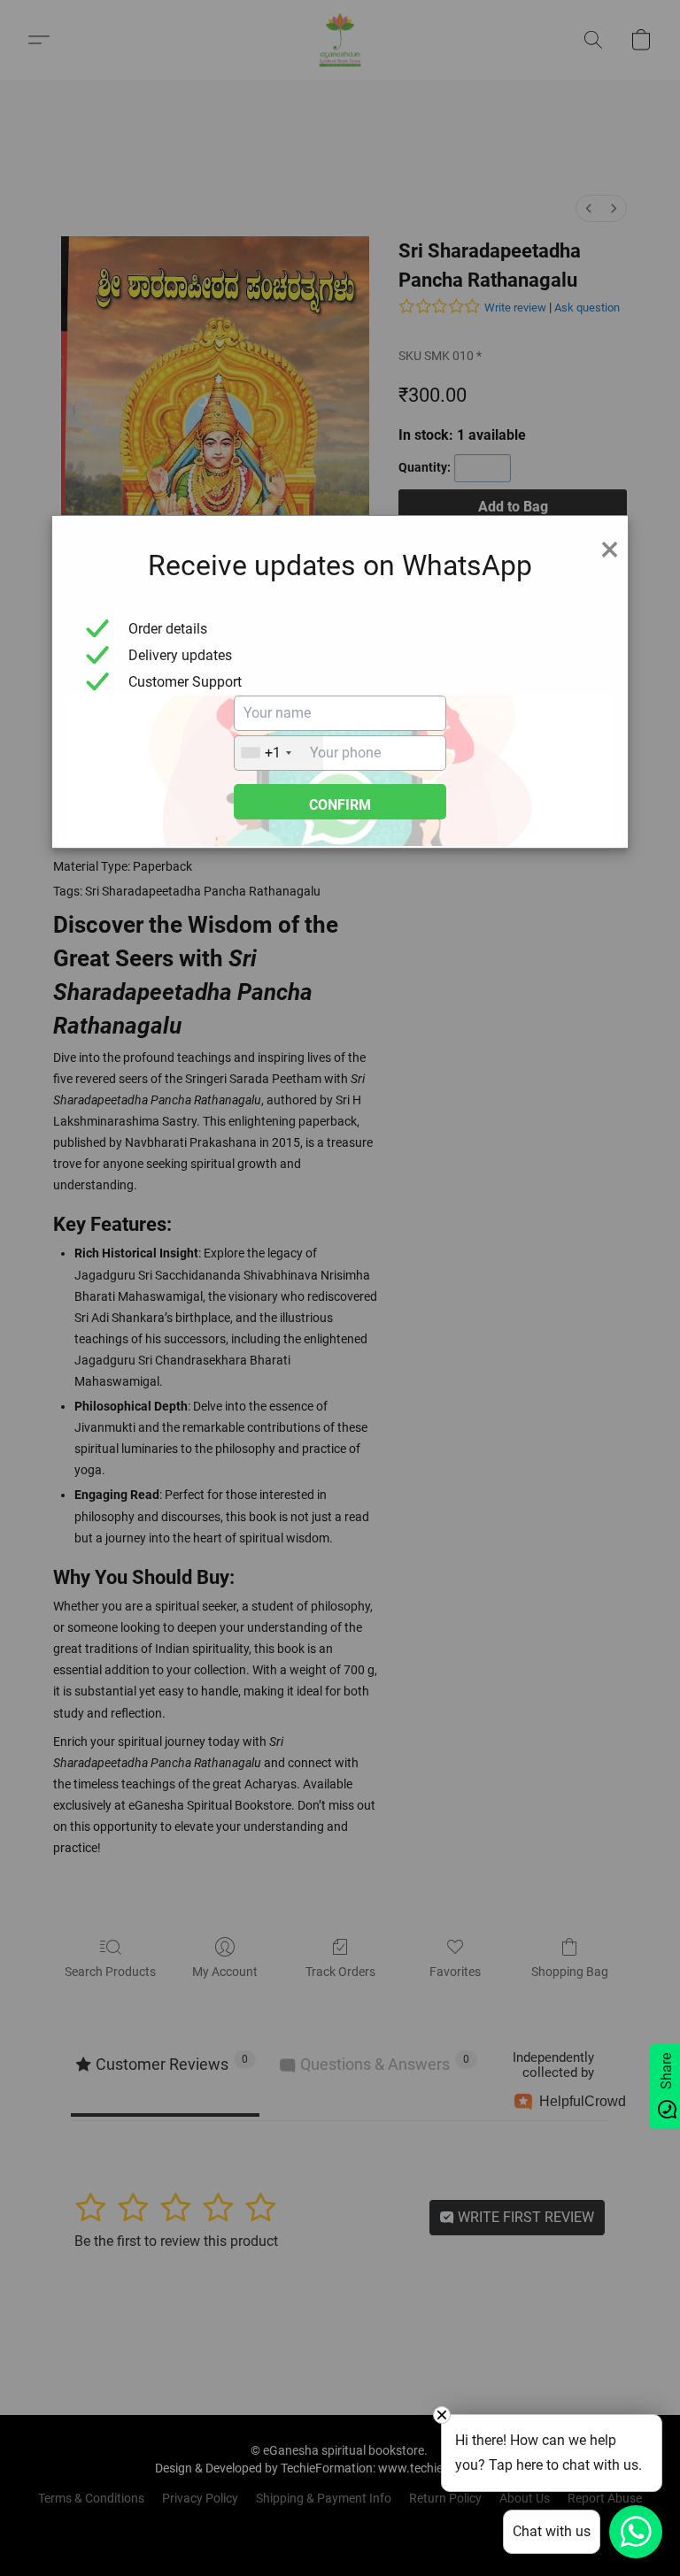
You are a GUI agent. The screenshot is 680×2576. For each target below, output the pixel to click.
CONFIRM (340, 805)
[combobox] (279, 753)
